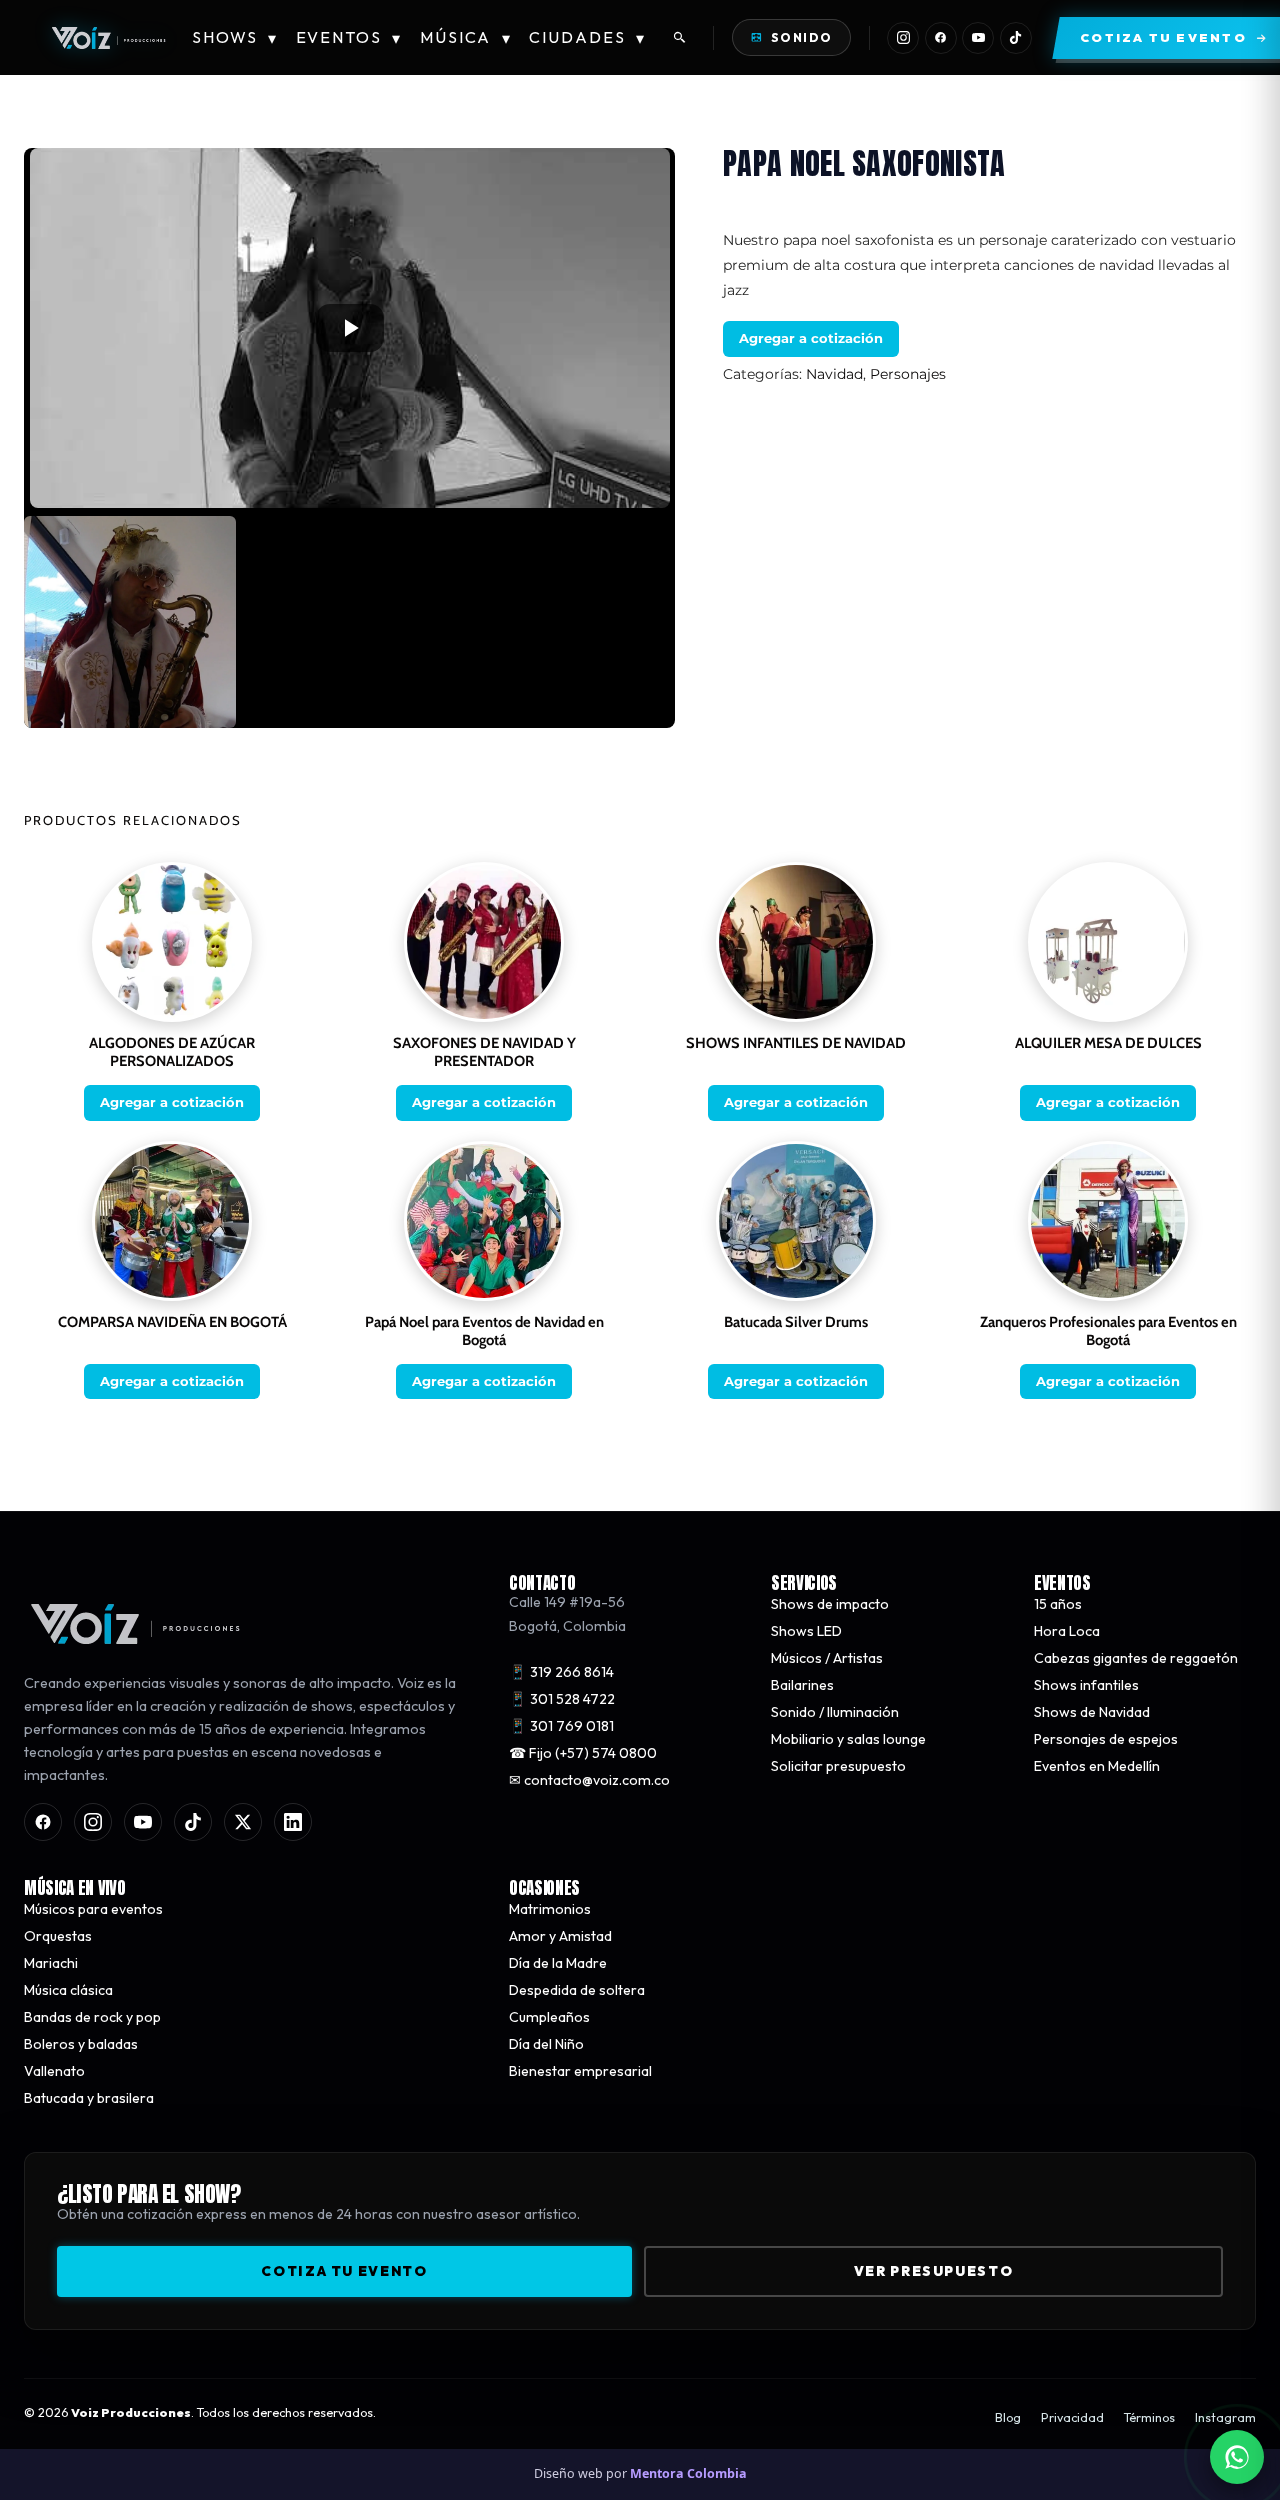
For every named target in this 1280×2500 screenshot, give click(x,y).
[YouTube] (978, 38)
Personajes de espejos (1106, 1739)
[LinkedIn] (293, 1823)
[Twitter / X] (243, 1823)
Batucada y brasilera (89, 2099)
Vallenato (54, 2072)
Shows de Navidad (1092, 1712)
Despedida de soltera (577, 1991)
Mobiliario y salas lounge (848, 1739)
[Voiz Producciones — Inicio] (108, 38)
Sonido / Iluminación (835, 1712)
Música (466, 37)
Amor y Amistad (560, 1937)
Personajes (908, 374)
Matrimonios (550, 1910)
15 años (1058, 1604)
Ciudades (587, 37)
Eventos (349, 37)
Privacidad (1072, 2418)
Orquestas (58, 1937)
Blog (1008, 2418)
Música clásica (68, 1991)
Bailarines (802, 1685)
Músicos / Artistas (827, 1658)
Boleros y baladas (81, 2045)
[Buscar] (680, 38)
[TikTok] (1016, 38)
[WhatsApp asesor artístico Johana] (1237, 2457)
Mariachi (51, 1964)
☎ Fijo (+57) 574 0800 (583, 1753)
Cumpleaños (549, 2018)
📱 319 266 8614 (561, 1672)
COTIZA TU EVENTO (344, 2272)
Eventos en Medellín (1097, 1766)
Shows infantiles (1086, 1685)
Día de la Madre (558, 1964)
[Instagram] (903, 38)
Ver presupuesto (933, 2272)
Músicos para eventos (93, 1910)
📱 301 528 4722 (562, 1699)
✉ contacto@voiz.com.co (589, 1780)
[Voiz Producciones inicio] (246, 1624)
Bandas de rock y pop (92, 2018)
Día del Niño (546, 2045)
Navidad (834, 374)
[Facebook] (941, 38)
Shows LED (806, 1631)
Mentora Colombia (688, 2473)
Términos (1149, 2418)
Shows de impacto (830, 1604)
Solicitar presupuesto (838, 1766)
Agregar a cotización (811, 338)
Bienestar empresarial (580, 2072)
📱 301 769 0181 (561, 1726)
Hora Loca (1067, 1631)
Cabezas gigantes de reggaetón (1136, 1658)
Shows (235, 37)
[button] (350, 328)
